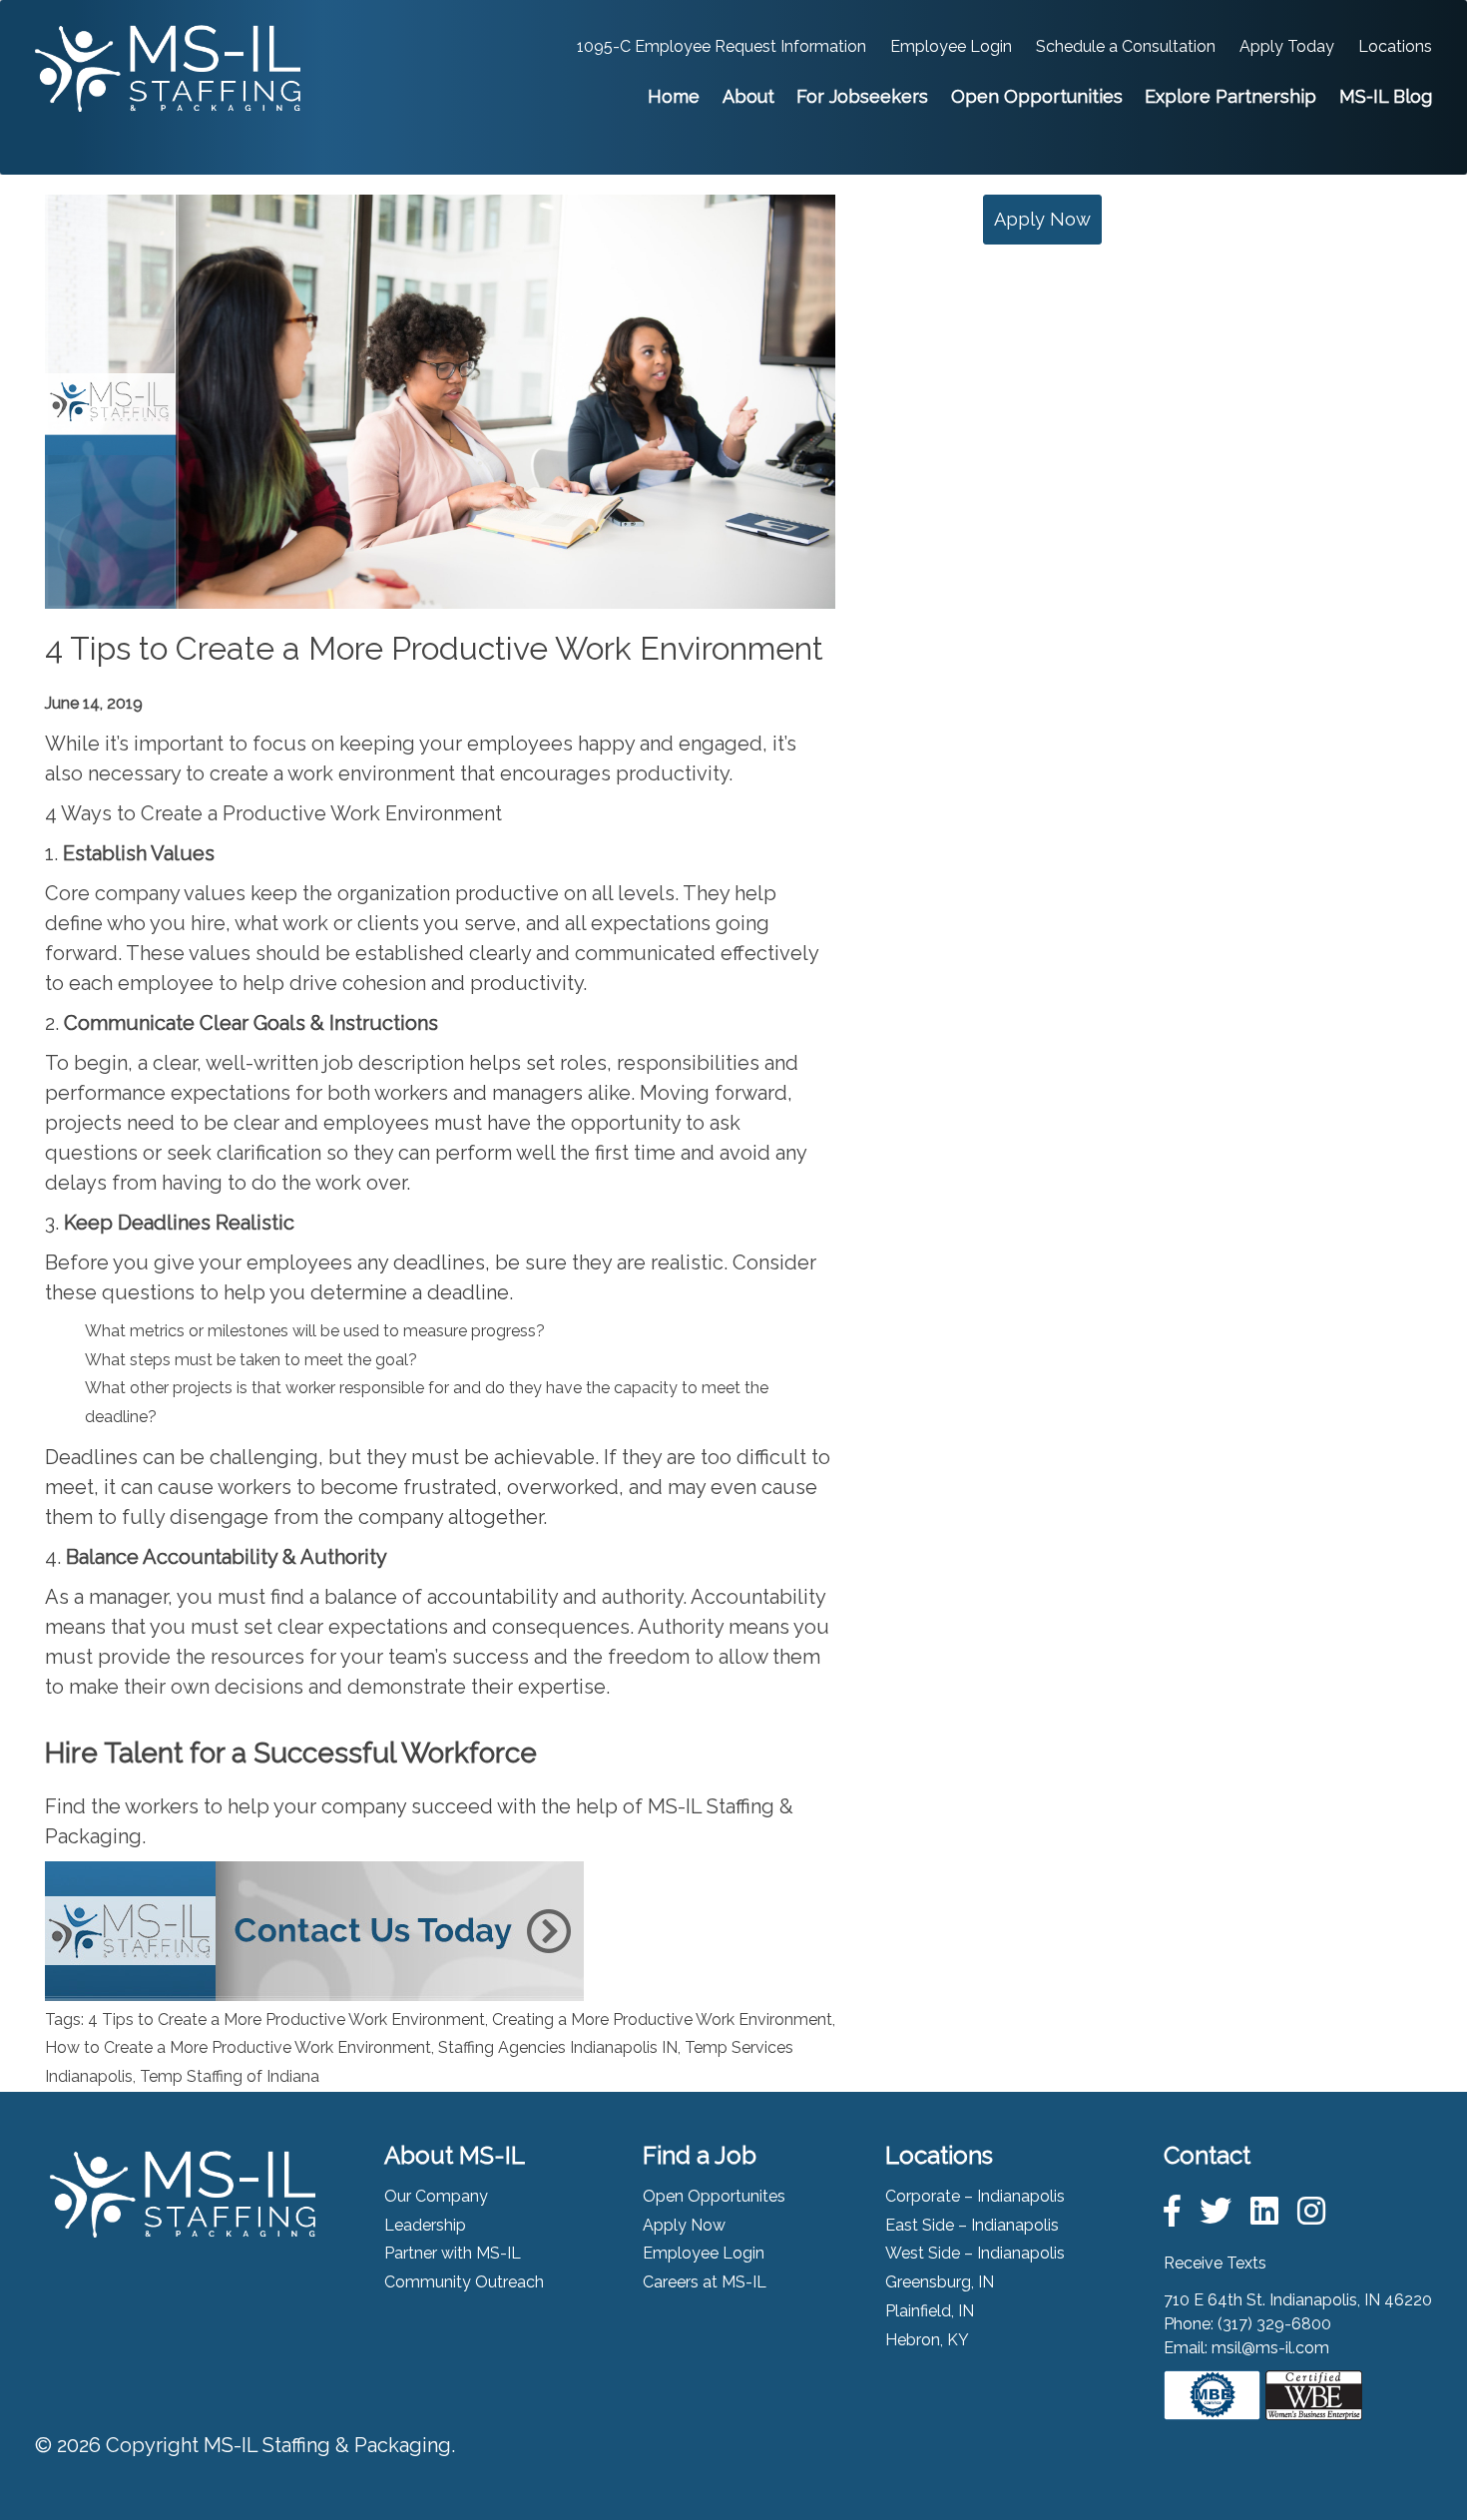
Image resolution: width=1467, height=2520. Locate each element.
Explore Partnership (1230, 96)
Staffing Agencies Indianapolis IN (558, 2047)
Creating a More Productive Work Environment (662, 2019)
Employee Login (951, 46)
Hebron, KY (927, 2340)
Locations (1395, 46)
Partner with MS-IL (453, 2253)
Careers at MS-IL (705, 2282)
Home (674, 96)
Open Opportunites (714, 2196)
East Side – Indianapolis (972, 2225)
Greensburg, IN (940, 2282)
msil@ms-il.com (1270, 2348)
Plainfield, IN (930, 2311)
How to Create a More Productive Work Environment (238, 2047)
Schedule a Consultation (1126, 46)
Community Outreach (464, 2282)
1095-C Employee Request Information (722, 46)
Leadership (425, 2225)
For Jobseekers (862, 96)
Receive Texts (1215, 2263)
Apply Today (1287, 46)
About (748, 96)
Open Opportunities (1037, 96)
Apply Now (1042, 219)
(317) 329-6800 (1274, 2324)
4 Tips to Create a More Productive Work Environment (434, 648)
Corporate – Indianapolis (975, 2196)
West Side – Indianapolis (975, 2253)
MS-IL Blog (1386, 96)
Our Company (436, 2196)
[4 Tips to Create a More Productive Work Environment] (440, 593)
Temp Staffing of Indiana (230, 2076)
